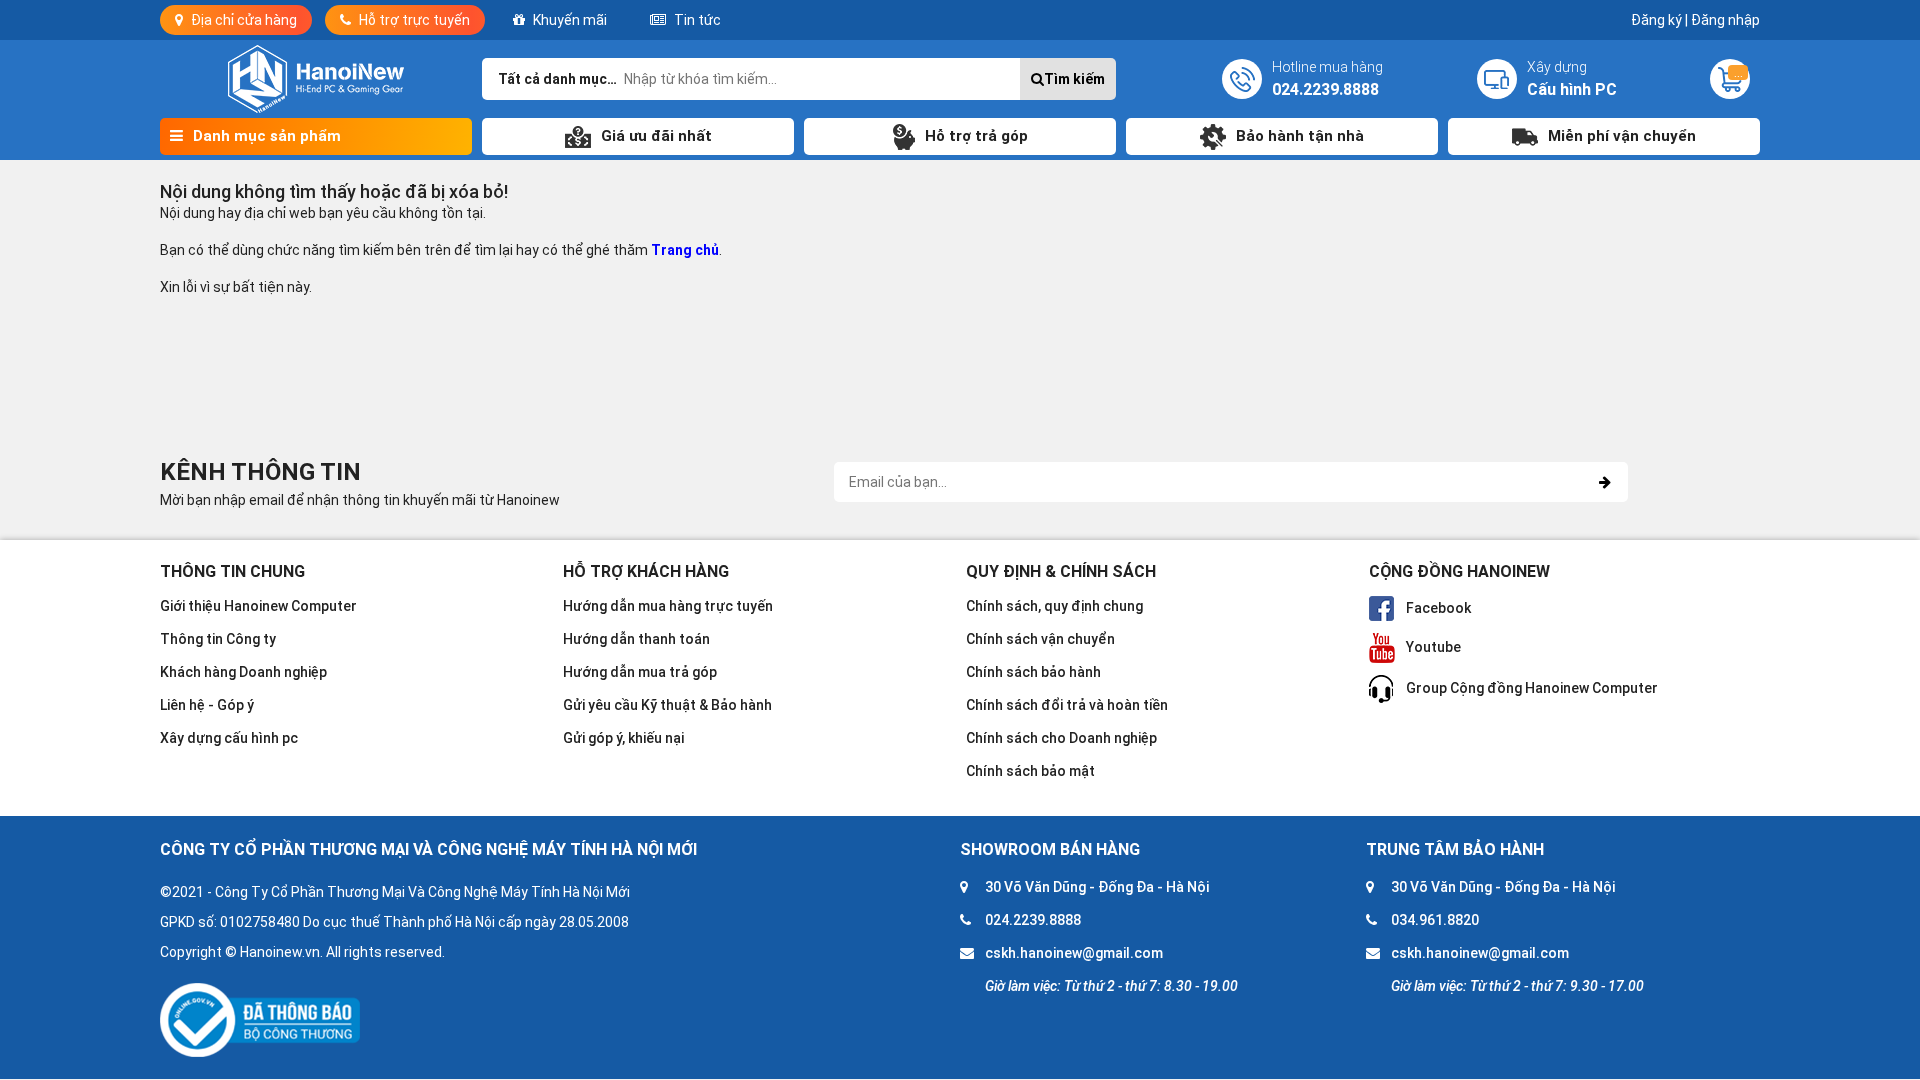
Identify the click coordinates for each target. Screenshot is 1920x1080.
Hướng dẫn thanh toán (636, 639)
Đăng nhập (1725, 20)
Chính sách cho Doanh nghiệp (1061, 738)
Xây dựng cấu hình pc (229, 738)
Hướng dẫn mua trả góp (640, 672)
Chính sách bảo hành (1033, 672)
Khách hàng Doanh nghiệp (243, 672)
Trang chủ (685, 250)
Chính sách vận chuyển (1040, 639)
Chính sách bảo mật (1030, 771)
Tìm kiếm (1074, 79)
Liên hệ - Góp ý (207, 705)
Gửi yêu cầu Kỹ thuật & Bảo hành (667, 705)
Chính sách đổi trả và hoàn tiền (1067, 705)
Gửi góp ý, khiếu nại (623, 738)
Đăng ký (1659, 20)
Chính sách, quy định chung (1054, 606)
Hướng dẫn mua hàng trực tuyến (668, 606)
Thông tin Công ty (218, 639)
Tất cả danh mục (552, 79)
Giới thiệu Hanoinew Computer (258, 606)
